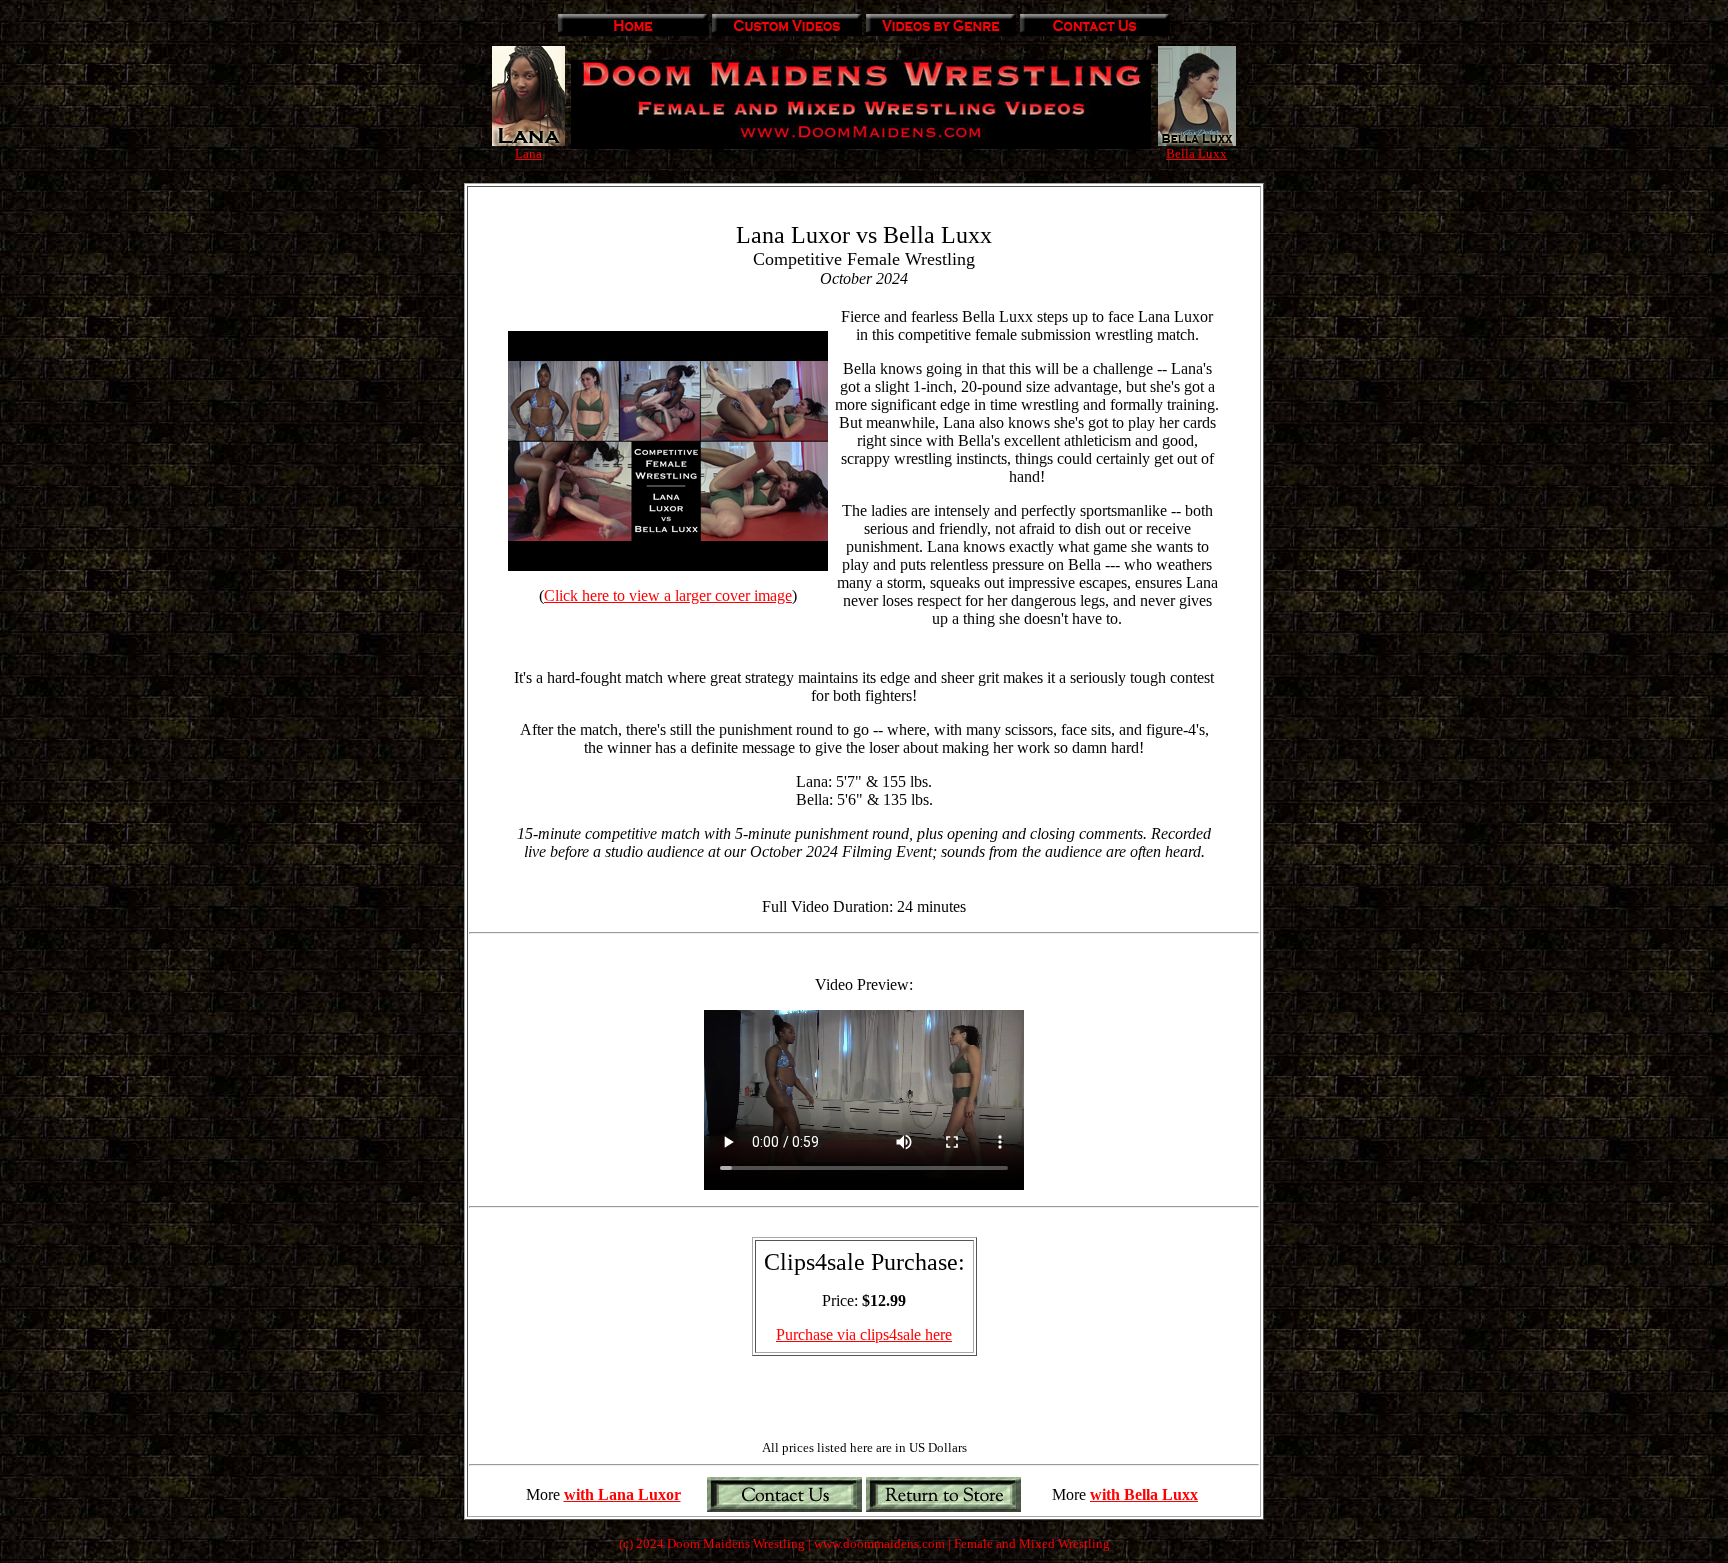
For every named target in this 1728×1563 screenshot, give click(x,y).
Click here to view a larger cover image (668, 595)
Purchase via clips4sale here (864, 1334)
